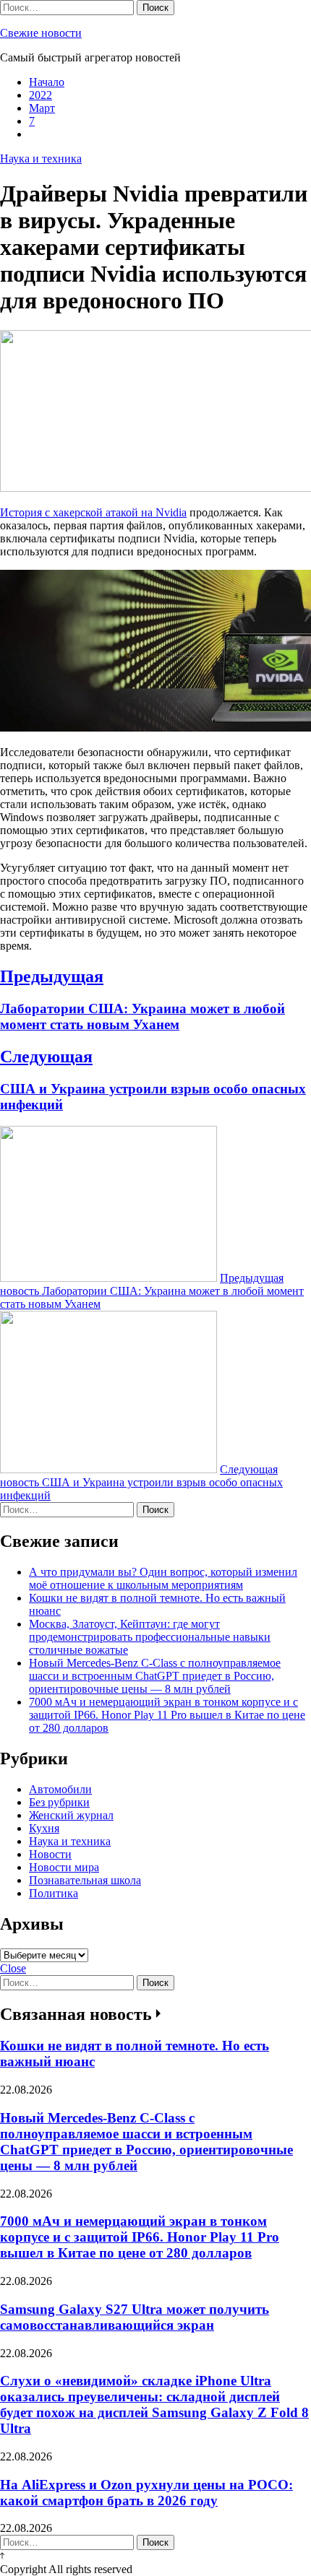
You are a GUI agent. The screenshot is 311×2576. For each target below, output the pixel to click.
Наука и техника (41, 159)
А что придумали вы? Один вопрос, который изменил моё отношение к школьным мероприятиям (163, 1578)
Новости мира (64, 1867)
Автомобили (60, 1789)
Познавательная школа (85, 1880)
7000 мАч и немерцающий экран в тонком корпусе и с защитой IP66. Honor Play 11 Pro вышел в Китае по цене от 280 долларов (167, 1715)
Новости (50, 1854)
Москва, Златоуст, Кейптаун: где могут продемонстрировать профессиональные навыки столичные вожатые (150, 1637)
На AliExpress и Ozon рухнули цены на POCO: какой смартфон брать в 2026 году (146, 2493)
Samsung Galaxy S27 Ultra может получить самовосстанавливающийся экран (135, 2317)
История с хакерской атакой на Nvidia (93, 512)
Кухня (44, 1828)
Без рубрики (59, 1802)
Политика (54, 1893)
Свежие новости (41, 33)
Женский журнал (71, 1815)
